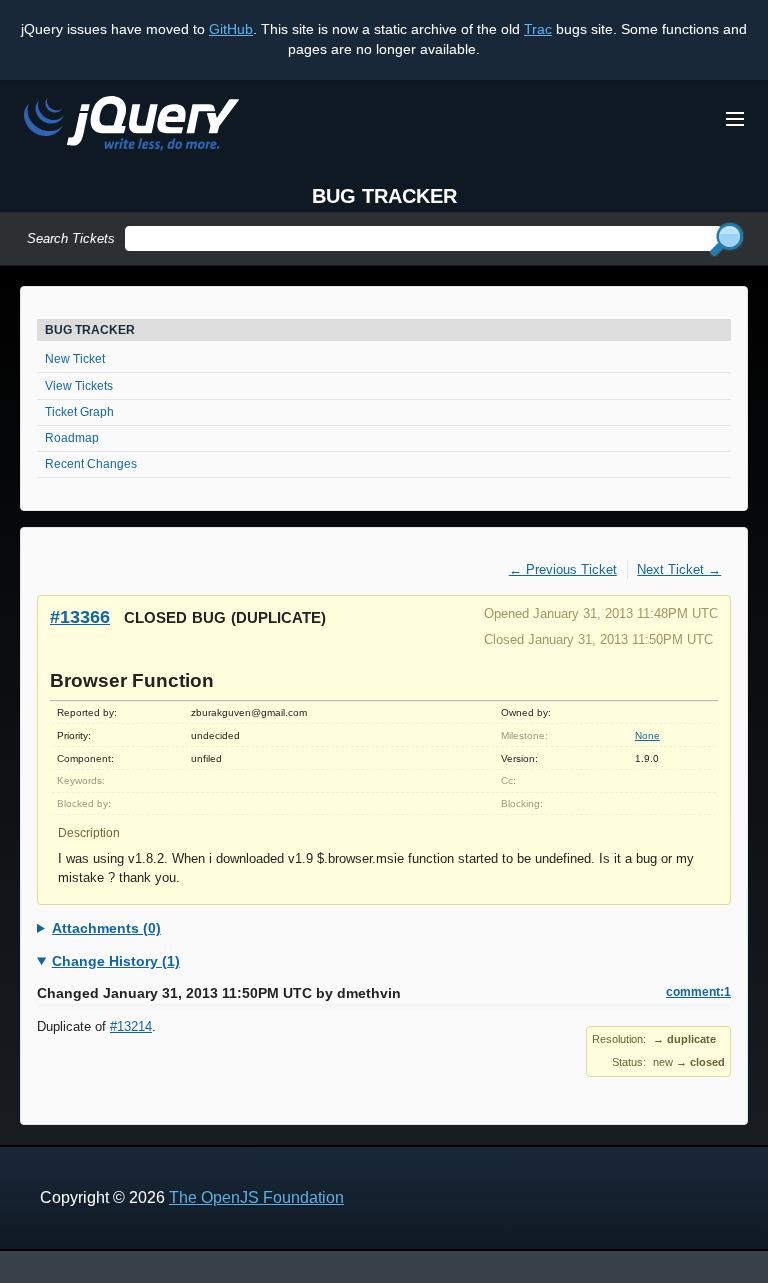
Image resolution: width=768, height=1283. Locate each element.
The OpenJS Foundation (256, 1197)
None (647, 735)
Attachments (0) (106, 928)
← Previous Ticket (563, 569)
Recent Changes (91, 464)
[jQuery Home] (131, 126)
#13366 (80, 616)
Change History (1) (116, 961)
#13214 (131, 1026)
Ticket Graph (79, 412)
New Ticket (75, 359)
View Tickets (79, 386)
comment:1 (698, 992)
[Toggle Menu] (735, 119)
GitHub (231, 29)
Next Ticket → (679, 569)
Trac (538, 29)
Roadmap (72, 438)
